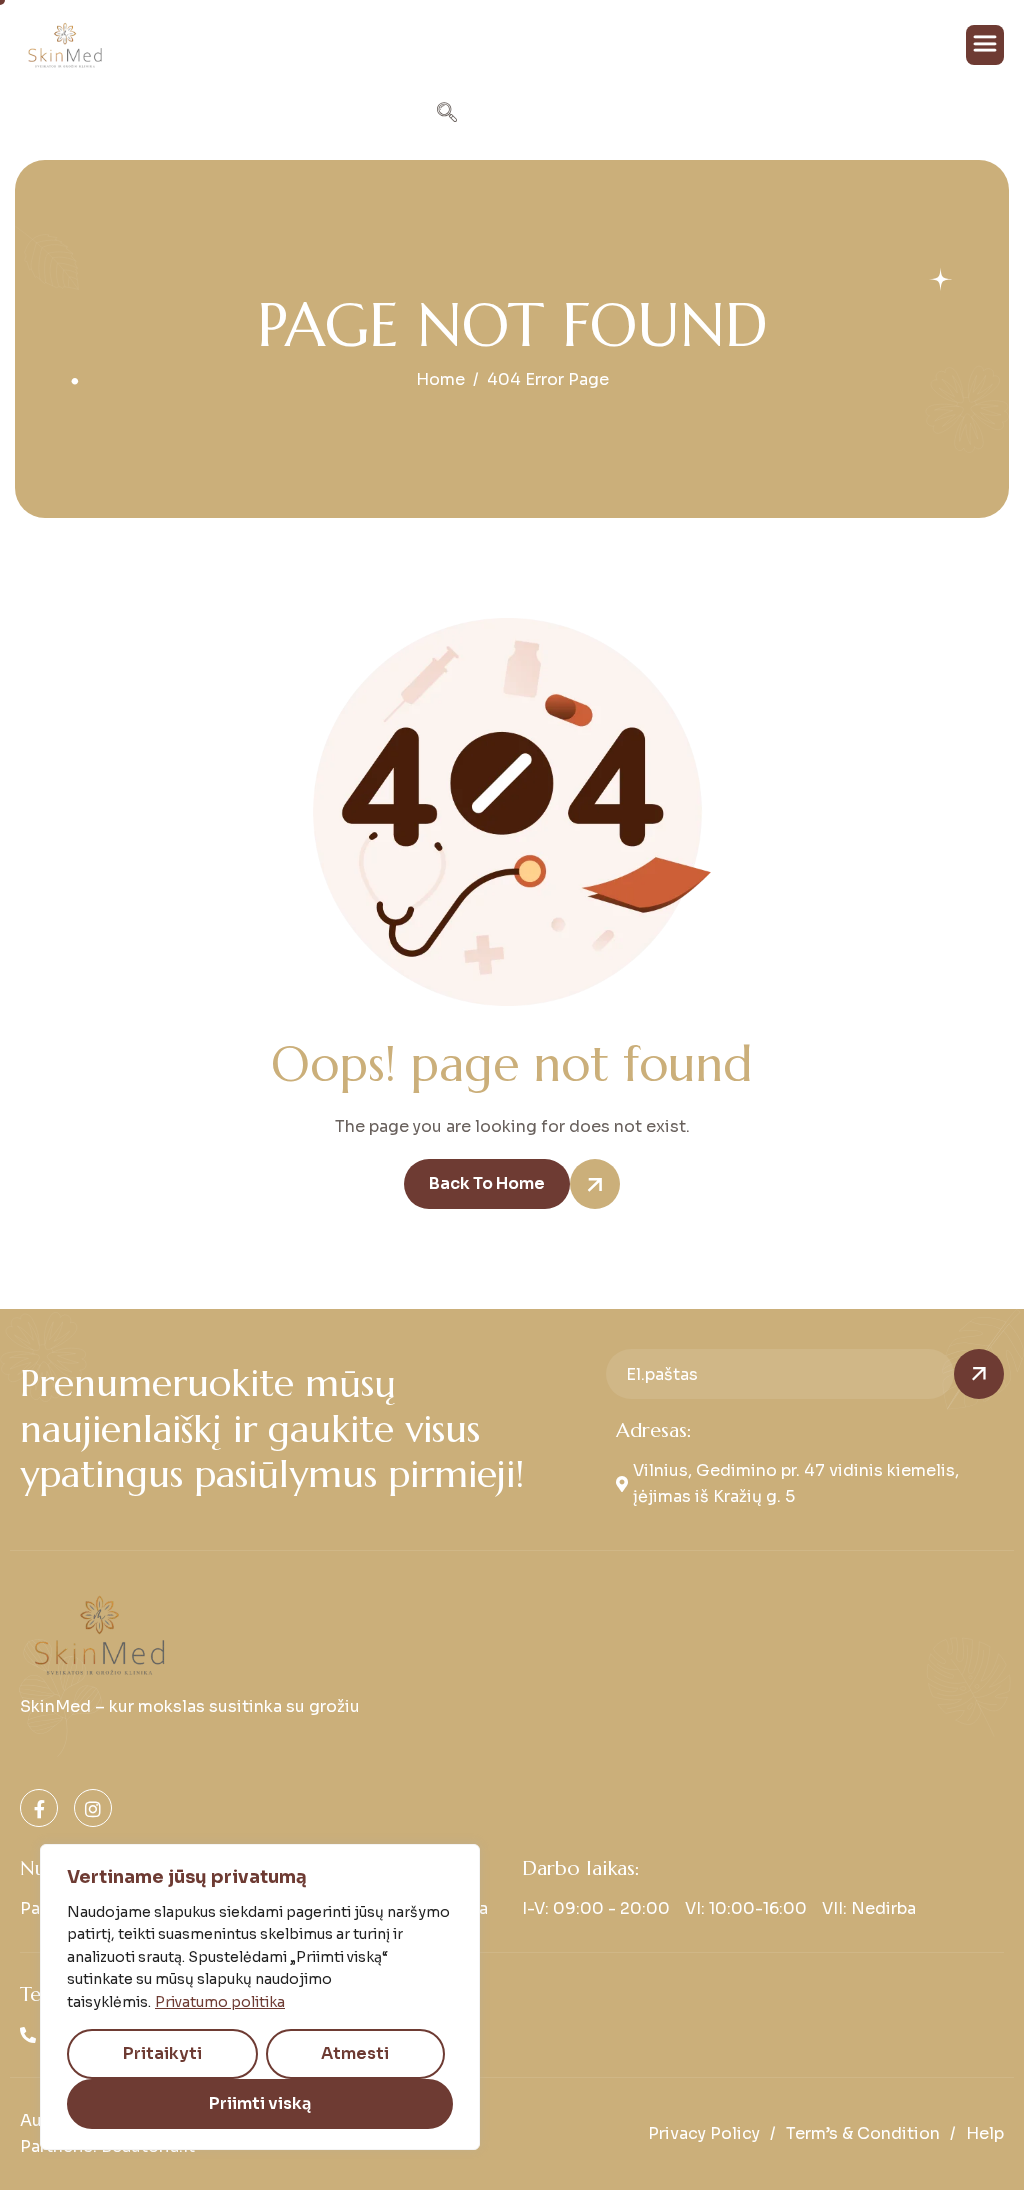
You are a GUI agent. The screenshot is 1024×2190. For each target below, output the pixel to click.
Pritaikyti (162, 2053)
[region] (260, 1997)
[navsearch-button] (447, 115)
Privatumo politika (220, 2002)
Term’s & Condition (863, 2133)
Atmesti (355, 2053)
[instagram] (93, 1808)
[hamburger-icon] (985, 45)
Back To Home (487, 1183)
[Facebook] (39, 1808)
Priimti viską (260, 2103)
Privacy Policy (704, 2133)
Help (985, 2133)
